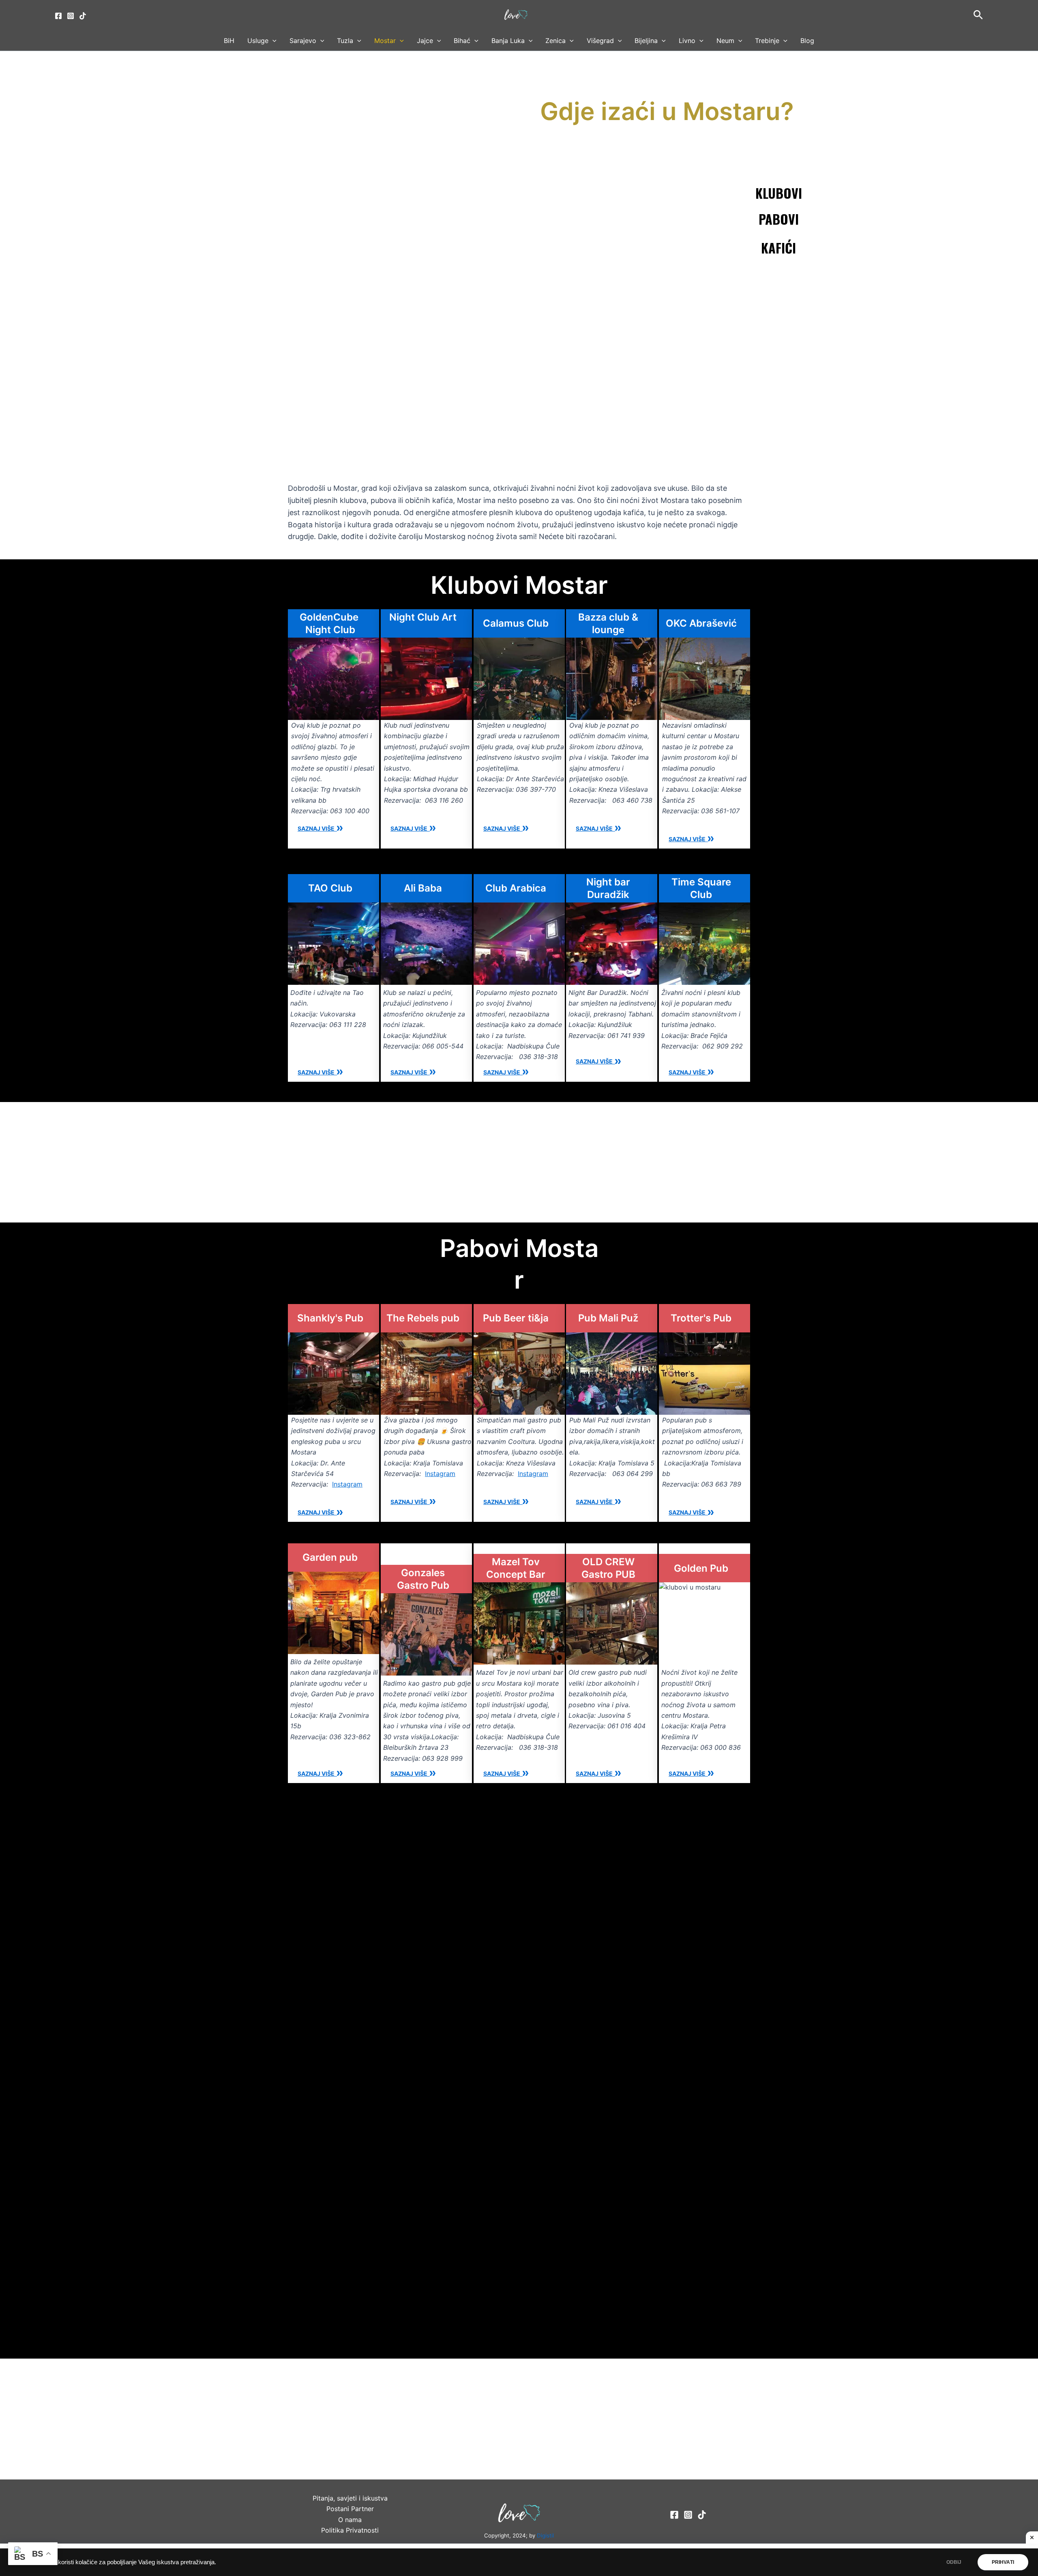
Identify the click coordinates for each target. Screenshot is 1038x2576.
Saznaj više (317, 828)
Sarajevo (303, 41)
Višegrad (600, 41)
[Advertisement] (519, 404)
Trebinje (767, 41)
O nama (350, 2520)
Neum (725, 41)
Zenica (555, 41)
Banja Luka (508, 41)
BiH (229, 41)
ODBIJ (954, 2562)
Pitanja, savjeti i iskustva (350, 2498)
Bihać (462, 41)
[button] (978, 15)
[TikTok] (83, 16)
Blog (807, 41)
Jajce (425, 41)
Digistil (545, 2535)
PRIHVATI (1003, 2562)
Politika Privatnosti (350, 2530)
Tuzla (345, 41)
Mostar (385, 41)
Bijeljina (646, 41)
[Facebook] (58, 16)
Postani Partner (350, 2509)
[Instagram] (71, 16)
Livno (687, 41)
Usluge (258, 41)
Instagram (347, 1484)
